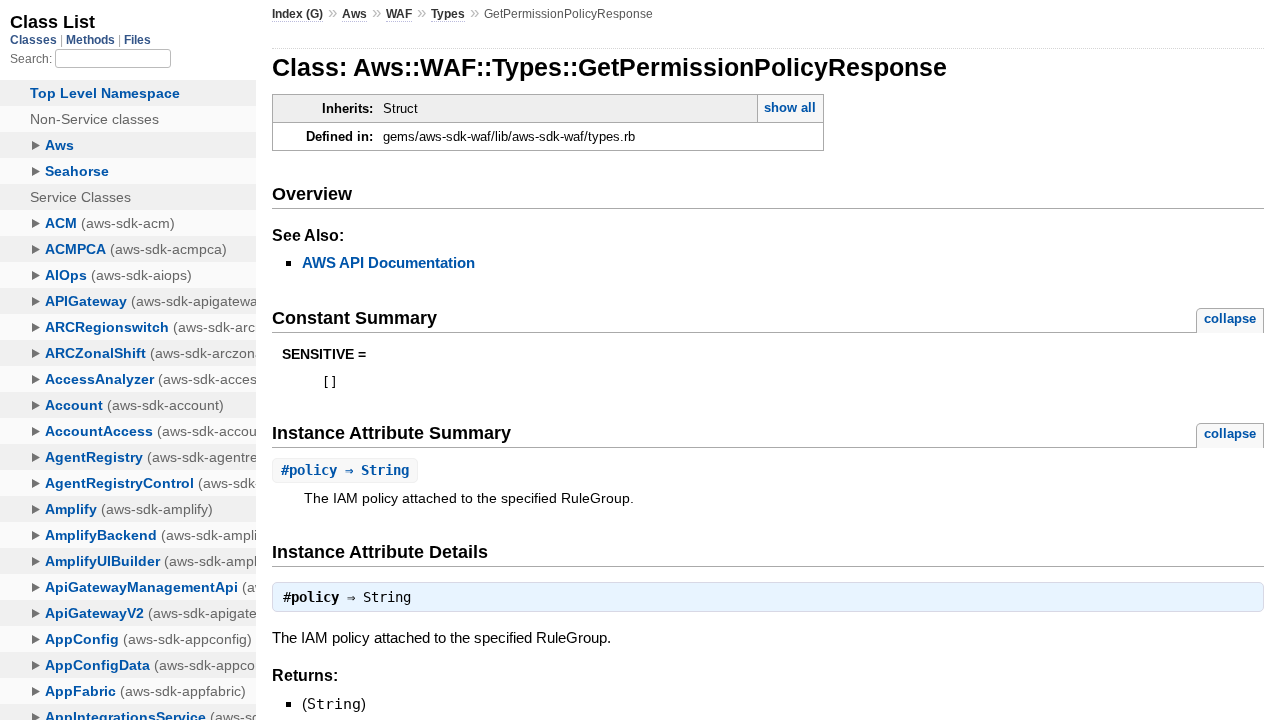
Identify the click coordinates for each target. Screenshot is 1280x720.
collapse (1230, 318)
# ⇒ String (345, 470)
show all (790, 107)
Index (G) (297, 14)
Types (448, 14)
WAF (399, 14)
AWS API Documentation (388, 262)
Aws (354, 14)
